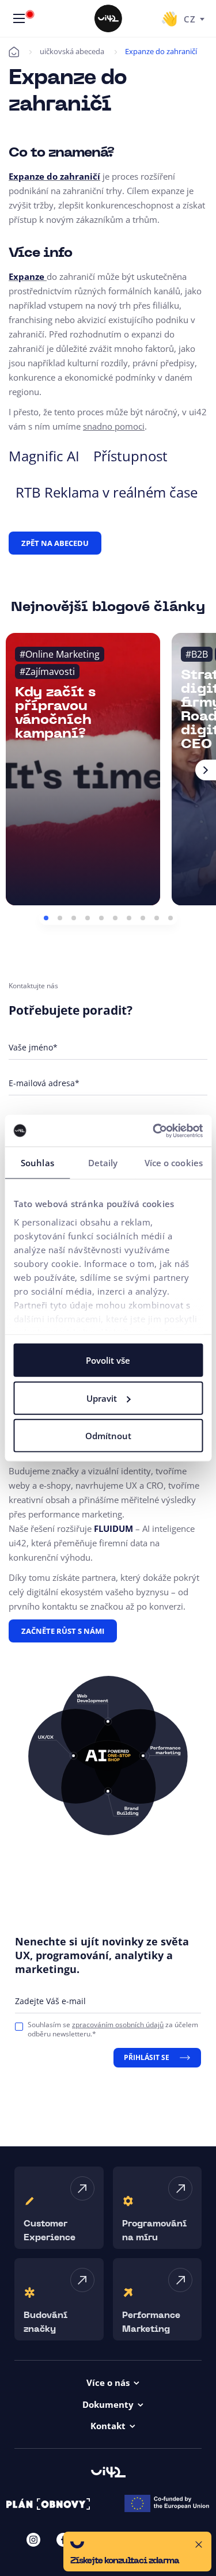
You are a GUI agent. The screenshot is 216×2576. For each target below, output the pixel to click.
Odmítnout (108, 1436)
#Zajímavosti (47, 671)
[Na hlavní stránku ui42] (108, 18)
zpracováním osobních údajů (118, 2025)
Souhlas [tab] (37, 1163)
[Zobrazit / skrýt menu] (19, 18)
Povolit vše (108, 1360)
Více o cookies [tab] (174, 1163)
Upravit (102, 1398)
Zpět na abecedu (55, 543)
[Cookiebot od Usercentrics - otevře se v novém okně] (154, 1130)
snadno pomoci (114, 426)
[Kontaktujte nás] (169, 18)
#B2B (197, 654)
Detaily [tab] (103, 1163)
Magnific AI (44, 456)
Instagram (33, 2540)
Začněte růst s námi (63, 1631)
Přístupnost (130, 456)
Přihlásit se (147, 2057)
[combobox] (194, 18)
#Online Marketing (60, 654)
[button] (46, 918)
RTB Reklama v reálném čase (107, 492)
